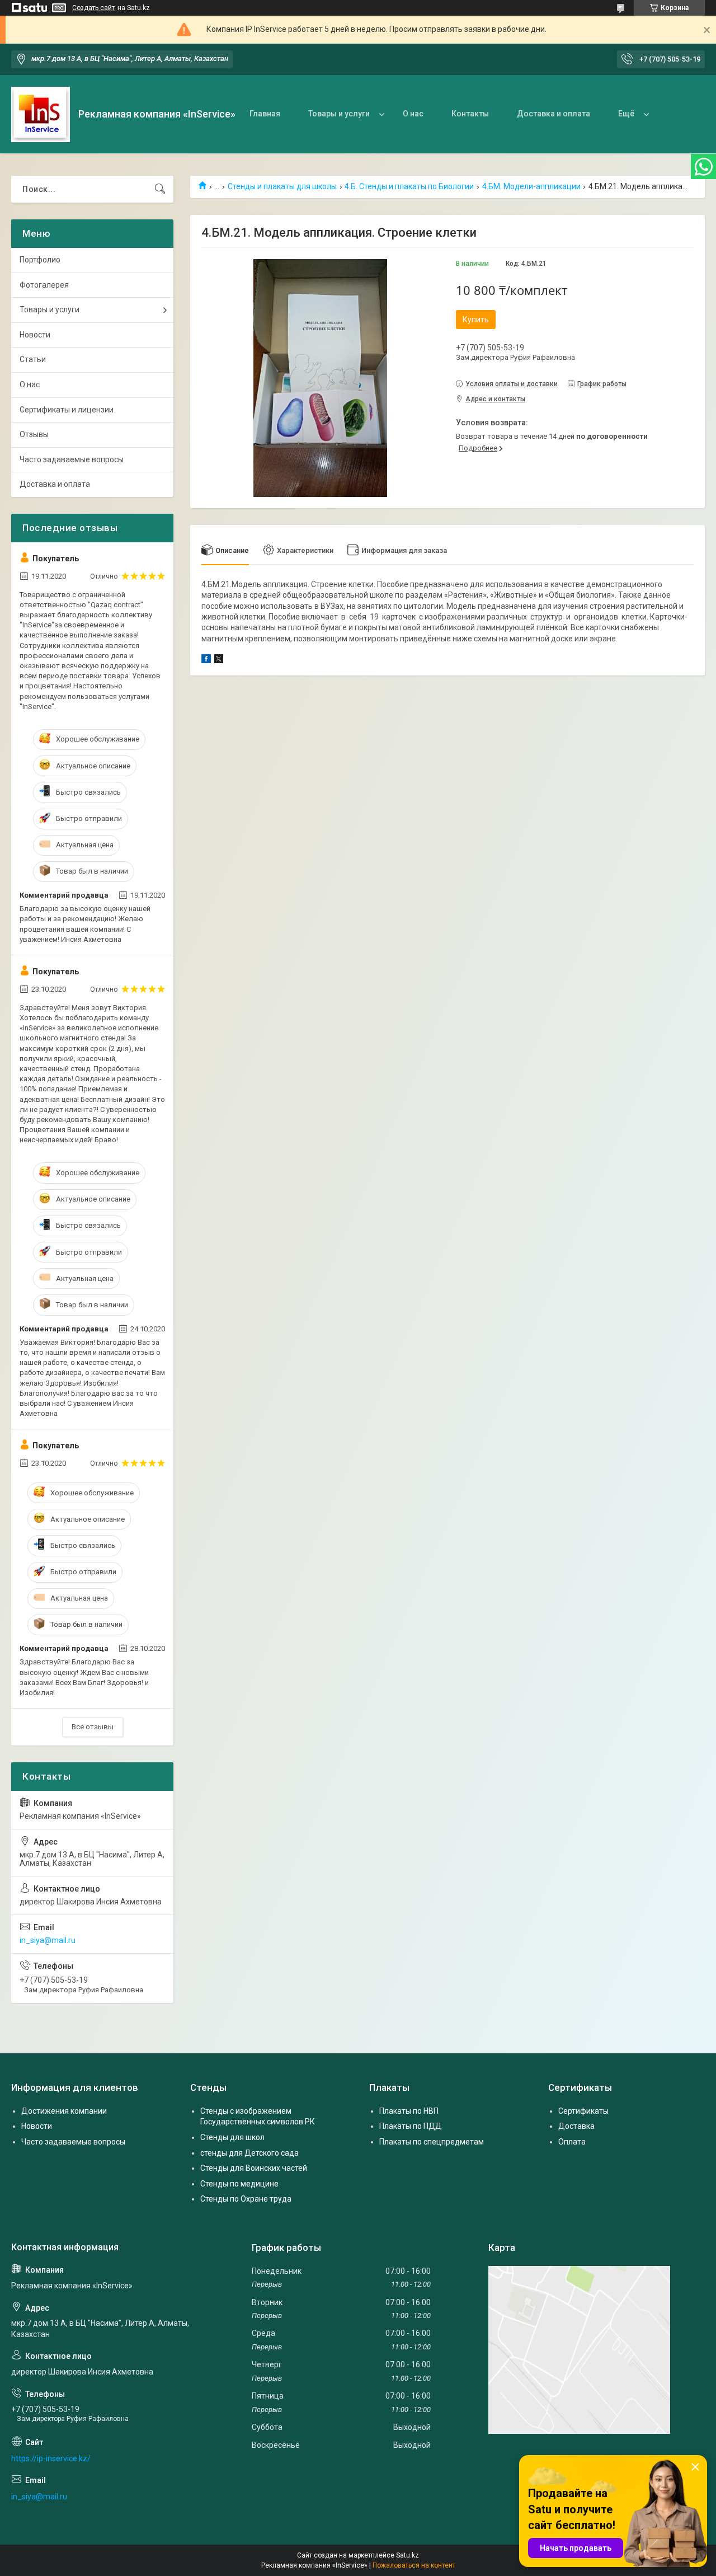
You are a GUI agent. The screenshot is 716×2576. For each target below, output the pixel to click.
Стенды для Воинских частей (254, 2168)
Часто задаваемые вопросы (72, 459)
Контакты (470, 114)
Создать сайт (93, 8)
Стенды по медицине (239, 2184)
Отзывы (34, 434)
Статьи (33, 359)
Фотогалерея (44, 285)
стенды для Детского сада (249, 2153)
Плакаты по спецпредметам (432, 2142)
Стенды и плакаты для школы (282, 186)
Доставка (576, 2126)
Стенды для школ (232, 2137)
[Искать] (160, 189)
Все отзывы (93, 1727)
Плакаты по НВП (409, 2111)
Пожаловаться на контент (414, 2565)
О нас (413, 114)
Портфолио (40, 260)
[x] (219, 660)
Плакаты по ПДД (411, 2126)
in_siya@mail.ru (48, 1940)
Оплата (572, 2142)
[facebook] (206, 660)
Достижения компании (64, 2111)
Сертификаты (583, 2111)
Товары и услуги (339, 114)
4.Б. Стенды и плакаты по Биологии (409, 186)
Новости (35, 335)
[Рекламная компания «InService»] (41, 114)
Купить (476, 320)
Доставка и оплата (554, 114)
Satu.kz (408, 2555)
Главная (265, 114)
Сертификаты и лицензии (67, 410)
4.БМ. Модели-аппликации (531, 186)
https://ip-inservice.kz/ (51, 2458)
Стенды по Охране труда (246, 2199)
